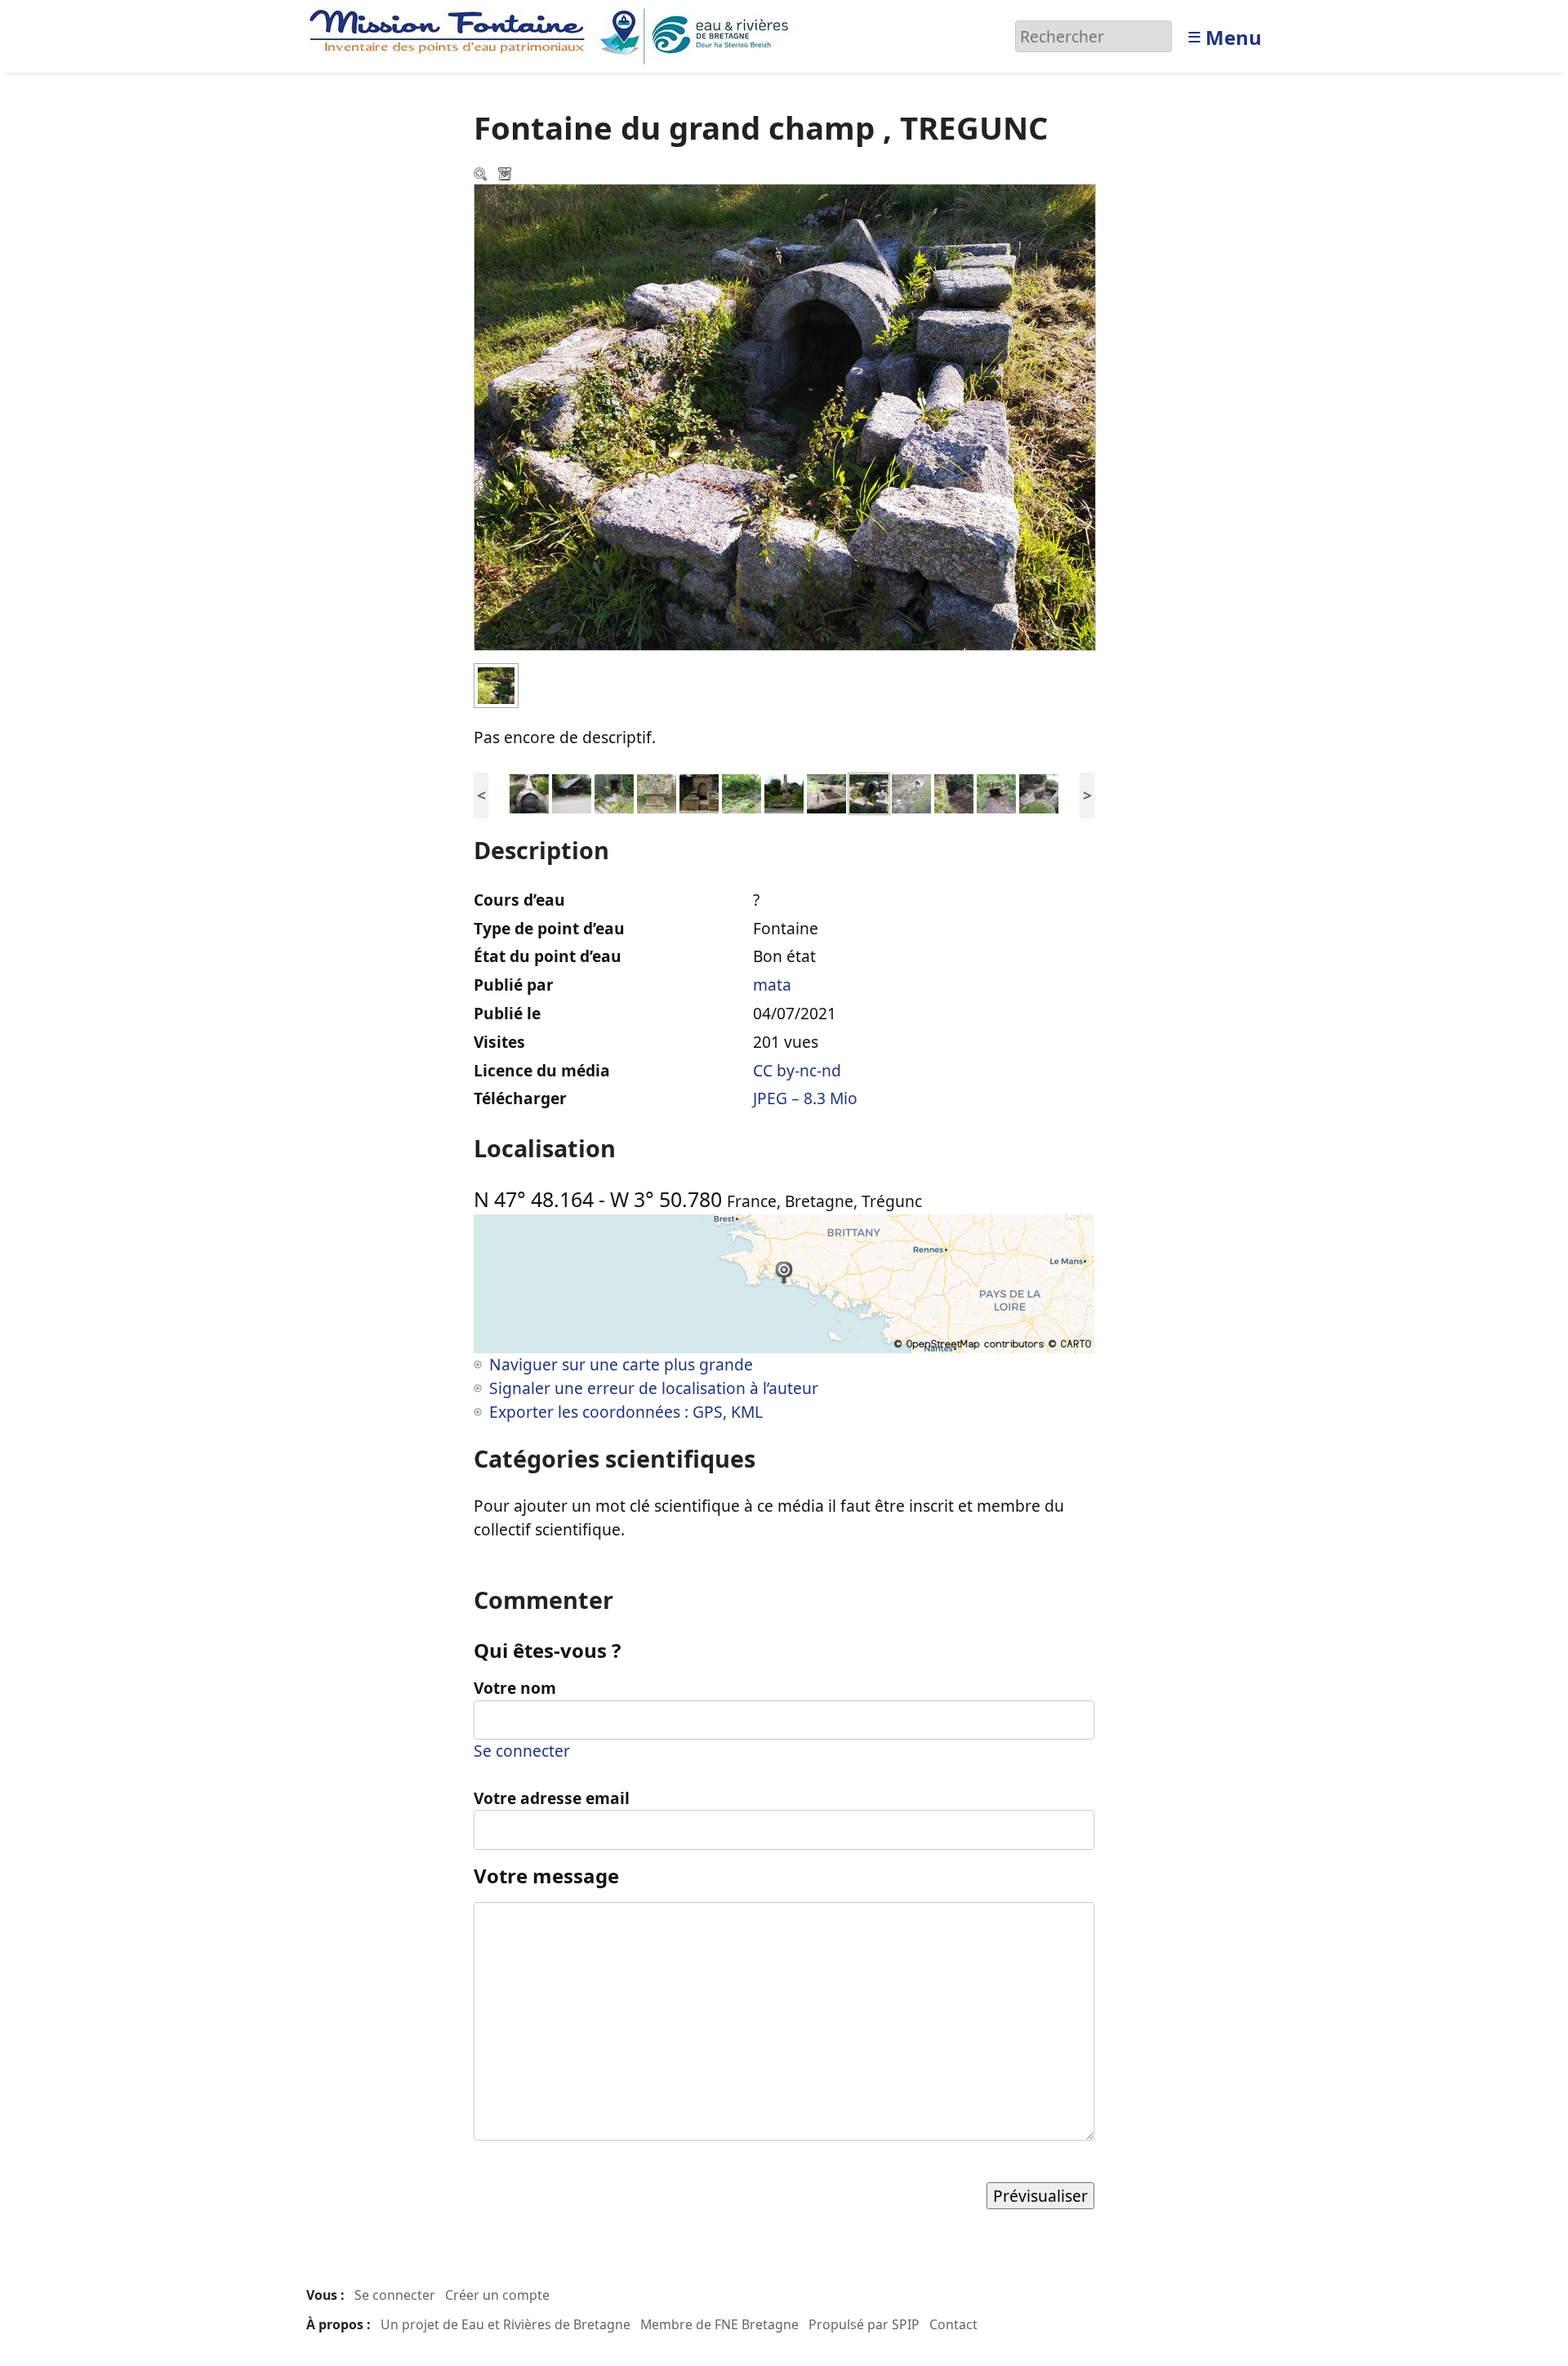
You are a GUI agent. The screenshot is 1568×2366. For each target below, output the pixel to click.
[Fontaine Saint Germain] (529, 793)
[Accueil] (553, 35)
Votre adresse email (552, 1798)
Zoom (482, 176)
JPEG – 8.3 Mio (805, 1098)
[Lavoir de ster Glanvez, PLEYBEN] (572, 793)
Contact (953, 2324)
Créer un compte (497, 2295)
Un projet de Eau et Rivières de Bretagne (506, 2324)
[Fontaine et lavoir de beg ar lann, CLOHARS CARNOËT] (1039, 793)
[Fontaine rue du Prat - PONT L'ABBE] (699, 793)
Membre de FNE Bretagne (719, 2324)
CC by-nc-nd (797, 1070)
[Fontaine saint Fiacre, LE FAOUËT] (826, 793)
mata (772, 985)
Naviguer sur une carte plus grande (621, 1364)
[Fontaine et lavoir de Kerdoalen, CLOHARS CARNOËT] (954, 793)
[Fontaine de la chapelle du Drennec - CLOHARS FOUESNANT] (784, 793)
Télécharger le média (506, 176)
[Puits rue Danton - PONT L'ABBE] (657, 793)
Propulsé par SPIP (864, 2324)
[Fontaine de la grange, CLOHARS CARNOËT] (996, 793)
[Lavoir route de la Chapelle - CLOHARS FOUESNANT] (742, 793)
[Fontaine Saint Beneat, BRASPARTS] (614, 793)
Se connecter (522, 1751)
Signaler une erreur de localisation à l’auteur (654, 1388)
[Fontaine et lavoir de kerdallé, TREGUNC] (911, 793)
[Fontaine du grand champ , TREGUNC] (869, 793)
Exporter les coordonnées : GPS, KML (626, 1412)
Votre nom (515, 1688)
